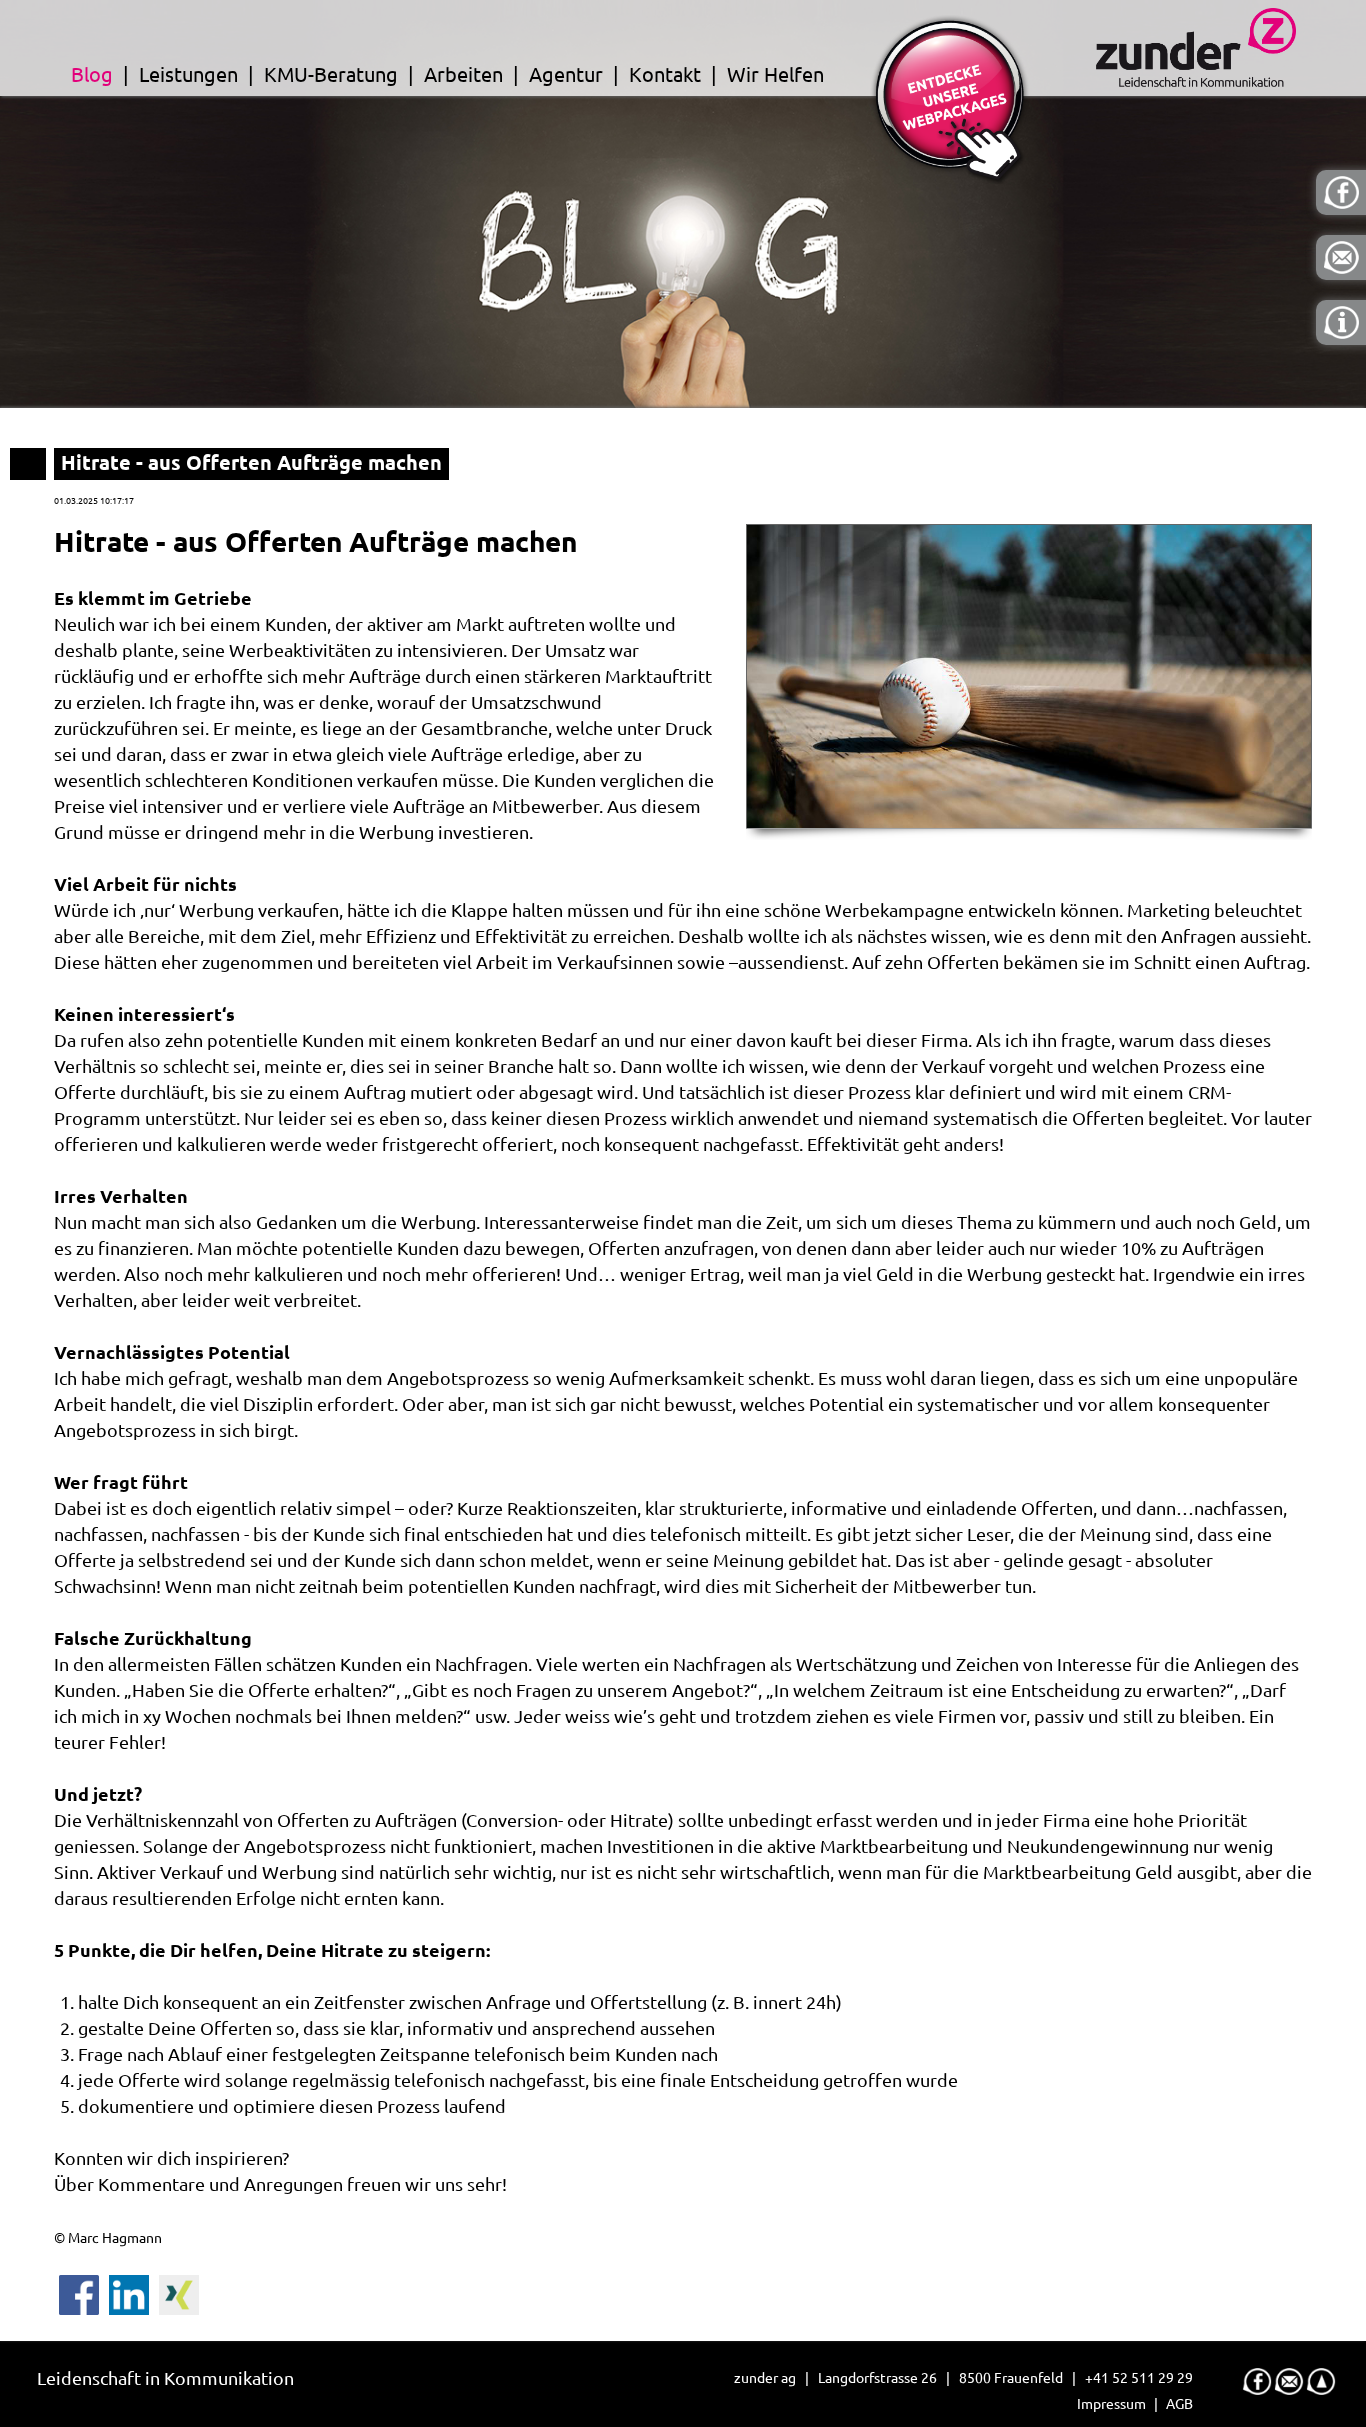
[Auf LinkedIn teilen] (129, 2288)
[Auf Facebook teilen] (79, 2288)
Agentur (566, 74)
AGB (1179, 2404)
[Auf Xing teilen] (179, 2288)
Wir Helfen (775, 74)
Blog (92, 74)
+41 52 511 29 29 (1139, 2378)
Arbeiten (463, 74)
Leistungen (188, 74)
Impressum (1111, 2404)
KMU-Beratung (331, 74)
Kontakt (665, 74)
